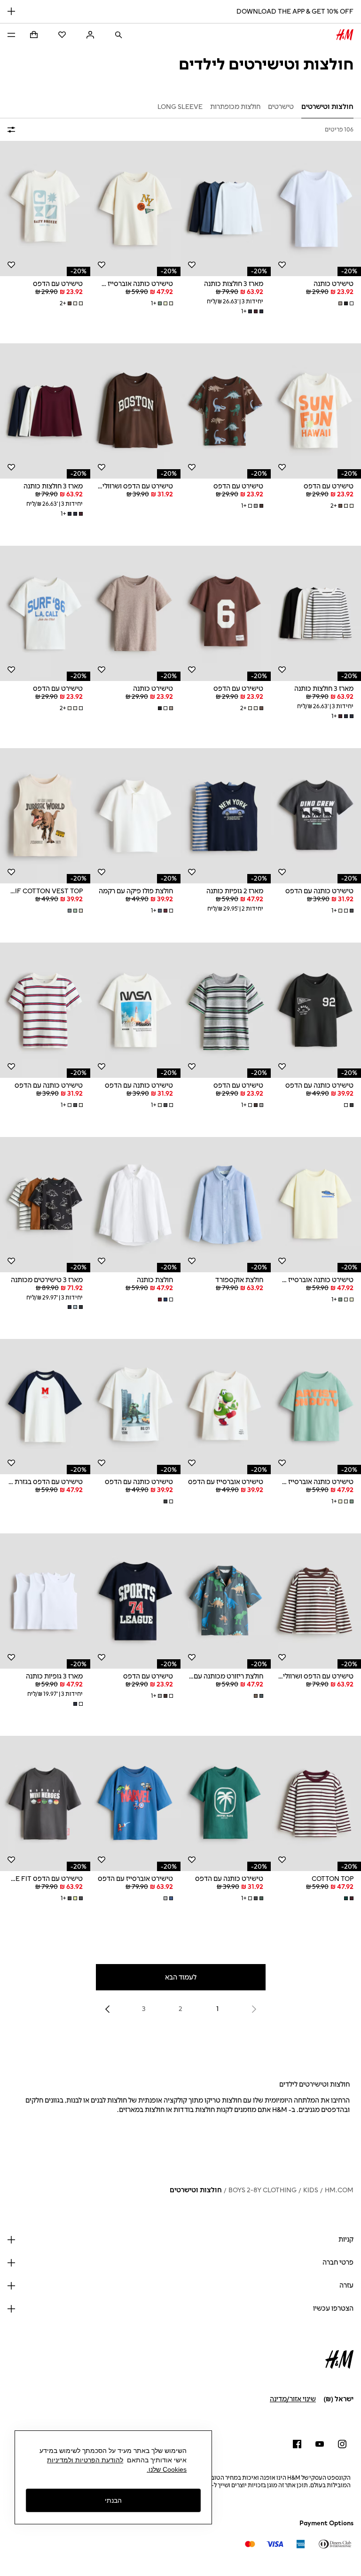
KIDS (311, 2190)
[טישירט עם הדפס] (45, 209)
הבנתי (113, 2500)
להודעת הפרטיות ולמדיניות (85, 2460)
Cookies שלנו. (167, 2469)
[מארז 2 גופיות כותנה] (226, 816)
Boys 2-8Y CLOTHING (263, 2190)
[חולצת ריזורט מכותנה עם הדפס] (226, 1601)
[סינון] (13, 130)
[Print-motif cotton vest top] (45, 816)
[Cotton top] (316, 1803)
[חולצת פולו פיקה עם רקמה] (135, 816)
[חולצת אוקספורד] (226, 1205)
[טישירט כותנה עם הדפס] (316, 816)
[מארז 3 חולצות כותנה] (226, 209)
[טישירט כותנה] (316, 209)
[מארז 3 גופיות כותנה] (45, 1601)
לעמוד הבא (181, 1977)
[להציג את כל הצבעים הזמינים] (345, 303)
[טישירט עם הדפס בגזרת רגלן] (45, 1407)
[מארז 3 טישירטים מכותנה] (45, 1205)
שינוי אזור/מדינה (293, 2399)
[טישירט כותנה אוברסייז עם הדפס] (135, 209)
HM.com (339, 2190)
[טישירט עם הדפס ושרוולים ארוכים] (135, 411)
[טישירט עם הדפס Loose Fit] (45, 1803)
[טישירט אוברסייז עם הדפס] (226, 1407)
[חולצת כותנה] (135, 1205)
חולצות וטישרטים (196, 2190)
